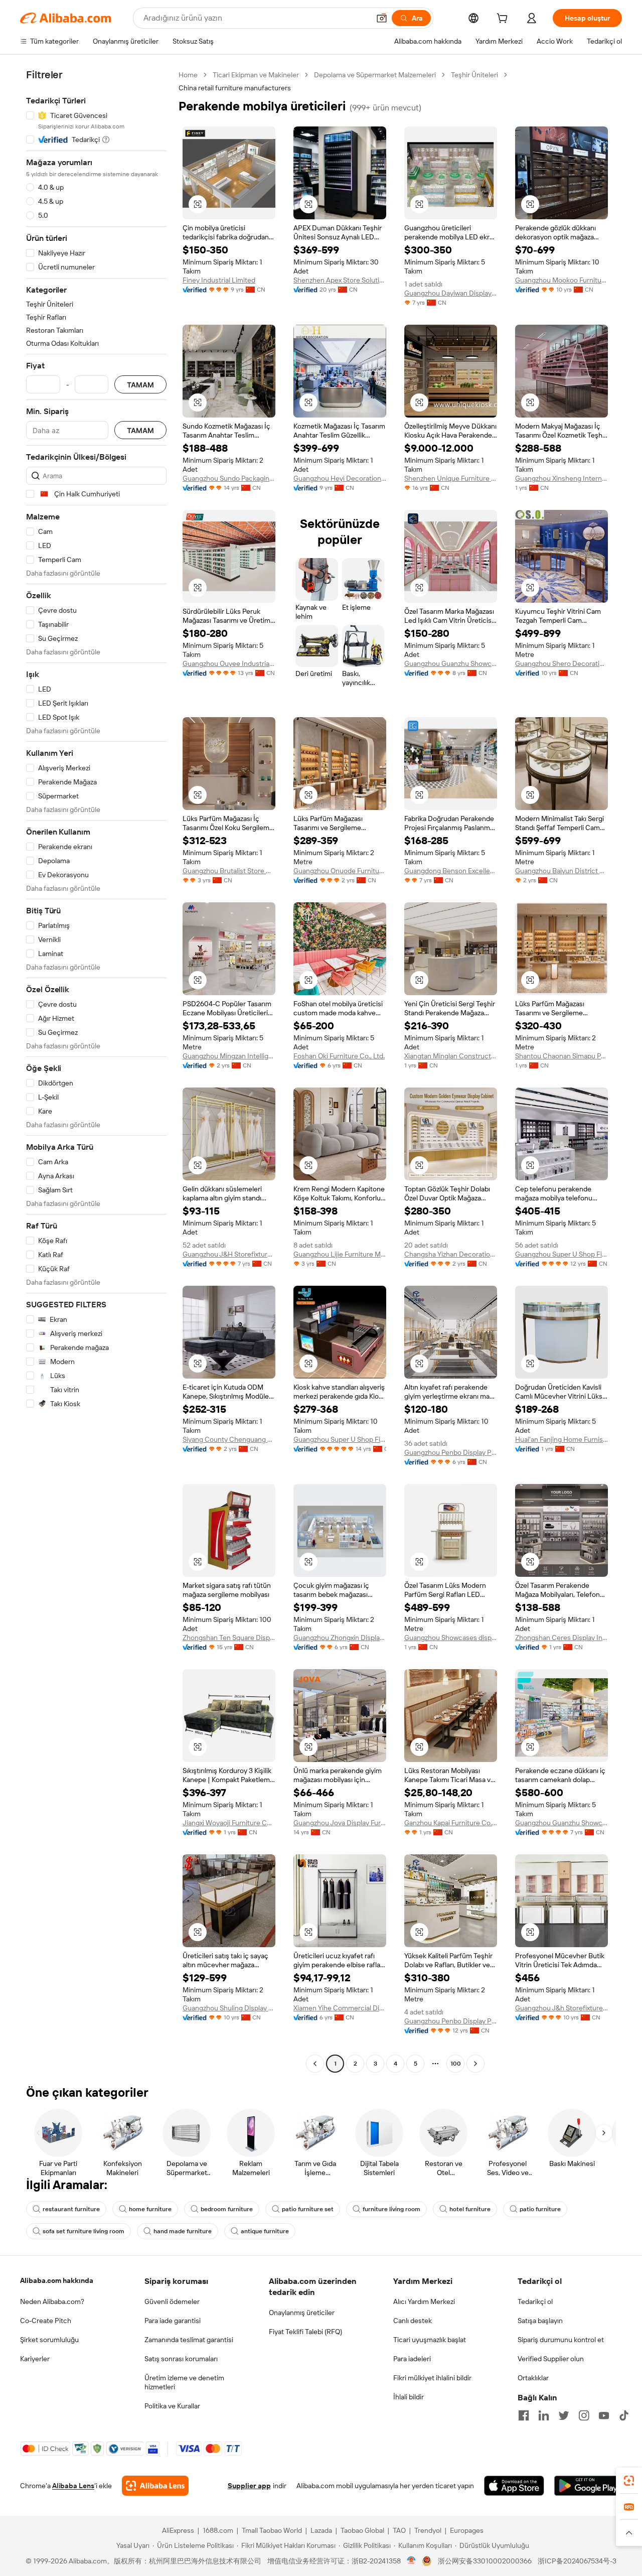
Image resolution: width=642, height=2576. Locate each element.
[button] (382, 18)
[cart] (504, 20)
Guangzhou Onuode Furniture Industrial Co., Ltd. (340, 871)
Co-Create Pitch (46, 2321)
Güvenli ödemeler (172, 2301)
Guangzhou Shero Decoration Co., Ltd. (561, 663)
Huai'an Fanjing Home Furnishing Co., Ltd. (561, 1439)
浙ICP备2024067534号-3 (577, 2561)
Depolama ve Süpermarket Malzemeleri (375, 75)
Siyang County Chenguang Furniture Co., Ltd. (229, 1439)
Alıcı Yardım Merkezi (424, 2301)
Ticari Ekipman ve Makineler (256, 75)
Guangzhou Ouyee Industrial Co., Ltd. (229, 663)
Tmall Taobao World (272, 2530)
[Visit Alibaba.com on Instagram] (584, 2415)
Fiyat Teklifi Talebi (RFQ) (305, 2332)
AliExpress (178, 2530)
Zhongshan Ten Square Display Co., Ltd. (229, 1638)
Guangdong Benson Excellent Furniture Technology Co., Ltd (451, 871)
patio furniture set (308, 2209)
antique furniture (265, 2231)
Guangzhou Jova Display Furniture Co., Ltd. (340, 1823)
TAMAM (140, 385)
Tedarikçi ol (535, 2301)
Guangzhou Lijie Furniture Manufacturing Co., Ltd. (340, 1254)
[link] (629, 2481)
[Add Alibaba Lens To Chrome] (155, 2486)
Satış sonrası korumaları (181, 2359)
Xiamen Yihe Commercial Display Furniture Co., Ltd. (340, 2008)
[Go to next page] (475, 2064)
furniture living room (391, 2209)
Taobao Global (362, 2530)
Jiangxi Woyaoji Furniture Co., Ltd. (229, 1823)
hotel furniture (470, 2209)
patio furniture (540, 2209)
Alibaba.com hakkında (57, 2280)
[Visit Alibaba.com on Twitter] (564, 2415)
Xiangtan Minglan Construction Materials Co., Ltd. (451, 1056)
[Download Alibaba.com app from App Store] (514, 2486)
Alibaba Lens (73, 2486)
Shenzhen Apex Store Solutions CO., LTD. (340, 280)
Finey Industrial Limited (219, 280)
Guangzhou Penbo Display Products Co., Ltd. (451, 1452)
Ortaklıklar (533, 2378)
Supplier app (249, 2486)
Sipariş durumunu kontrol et (561, 2340)
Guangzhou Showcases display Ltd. (451, 1638)
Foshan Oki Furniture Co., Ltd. (339, 1056)
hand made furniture (183, 2231)
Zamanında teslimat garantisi (189, 2340)
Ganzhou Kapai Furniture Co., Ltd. (451, 1823)
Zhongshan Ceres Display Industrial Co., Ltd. (561, 1638)
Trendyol (428, 2530)
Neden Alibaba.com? (52, 2301)
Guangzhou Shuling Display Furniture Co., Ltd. (229, 2008)
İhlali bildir (409, 2397)
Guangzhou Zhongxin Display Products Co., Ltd (340, 1638)
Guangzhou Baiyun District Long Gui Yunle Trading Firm (561, 871)
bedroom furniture (227, 2209)
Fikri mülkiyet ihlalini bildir (432, 2378)
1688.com (218, 2530)
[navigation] (96, 1070)
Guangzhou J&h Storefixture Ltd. (561, 2008)
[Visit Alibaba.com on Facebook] (524, 2415)
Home (188, 75)
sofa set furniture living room (84, 2231)
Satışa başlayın (540, 2321)
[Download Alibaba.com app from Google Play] (588, 2486)
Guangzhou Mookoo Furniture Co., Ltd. (561, 280)
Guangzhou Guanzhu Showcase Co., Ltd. (451, 663)
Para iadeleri (412, 2359)
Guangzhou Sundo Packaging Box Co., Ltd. (229, 478)
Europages (467, 2530)
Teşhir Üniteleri (474, 75)
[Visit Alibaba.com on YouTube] (604, 2415)
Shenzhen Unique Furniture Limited (451, 478)
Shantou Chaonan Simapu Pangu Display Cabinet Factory (561, 1056)
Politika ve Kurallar (172, 2406)
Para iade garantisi (173, 2321)
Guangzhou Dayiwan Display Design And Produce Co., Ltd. (451, 293)
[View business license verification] (412, 2561)
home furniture (150, 2209)
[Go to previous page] (315, 2064)
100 (456, 2064)
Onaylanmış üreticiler (302, 2313)
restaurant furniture (71, 2209)
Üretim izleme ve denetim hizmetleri (184, 2382)
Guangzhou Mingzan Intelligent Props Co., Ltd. (229, 1056)
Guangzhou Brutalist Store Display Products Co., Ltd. (229, 871)
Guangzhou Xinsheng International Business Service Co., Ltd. (561, 478)
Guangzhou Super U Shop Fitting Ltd (561, 1254)
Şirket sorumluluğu (49, 2340)
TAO (399, 2530)
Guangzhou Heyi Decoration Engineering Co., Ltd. (340, 478)
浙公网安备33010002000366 (485, 2561)
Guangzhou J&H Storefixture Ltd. (229, 1254)
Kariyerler (35, 2359)
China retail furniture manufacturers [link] (235, 88)
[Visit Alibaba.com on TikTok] (624, 2415)
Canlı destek (413, 2321)
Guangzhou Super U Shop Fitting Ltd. (340, 1439)
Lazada (321, 2530)
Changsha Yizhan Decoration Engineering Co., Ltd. (451, 1254)
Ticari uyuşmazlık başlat (430, 2340)
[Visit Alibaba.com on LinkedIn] (544, 2415)
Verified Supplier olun (551, 2359)
